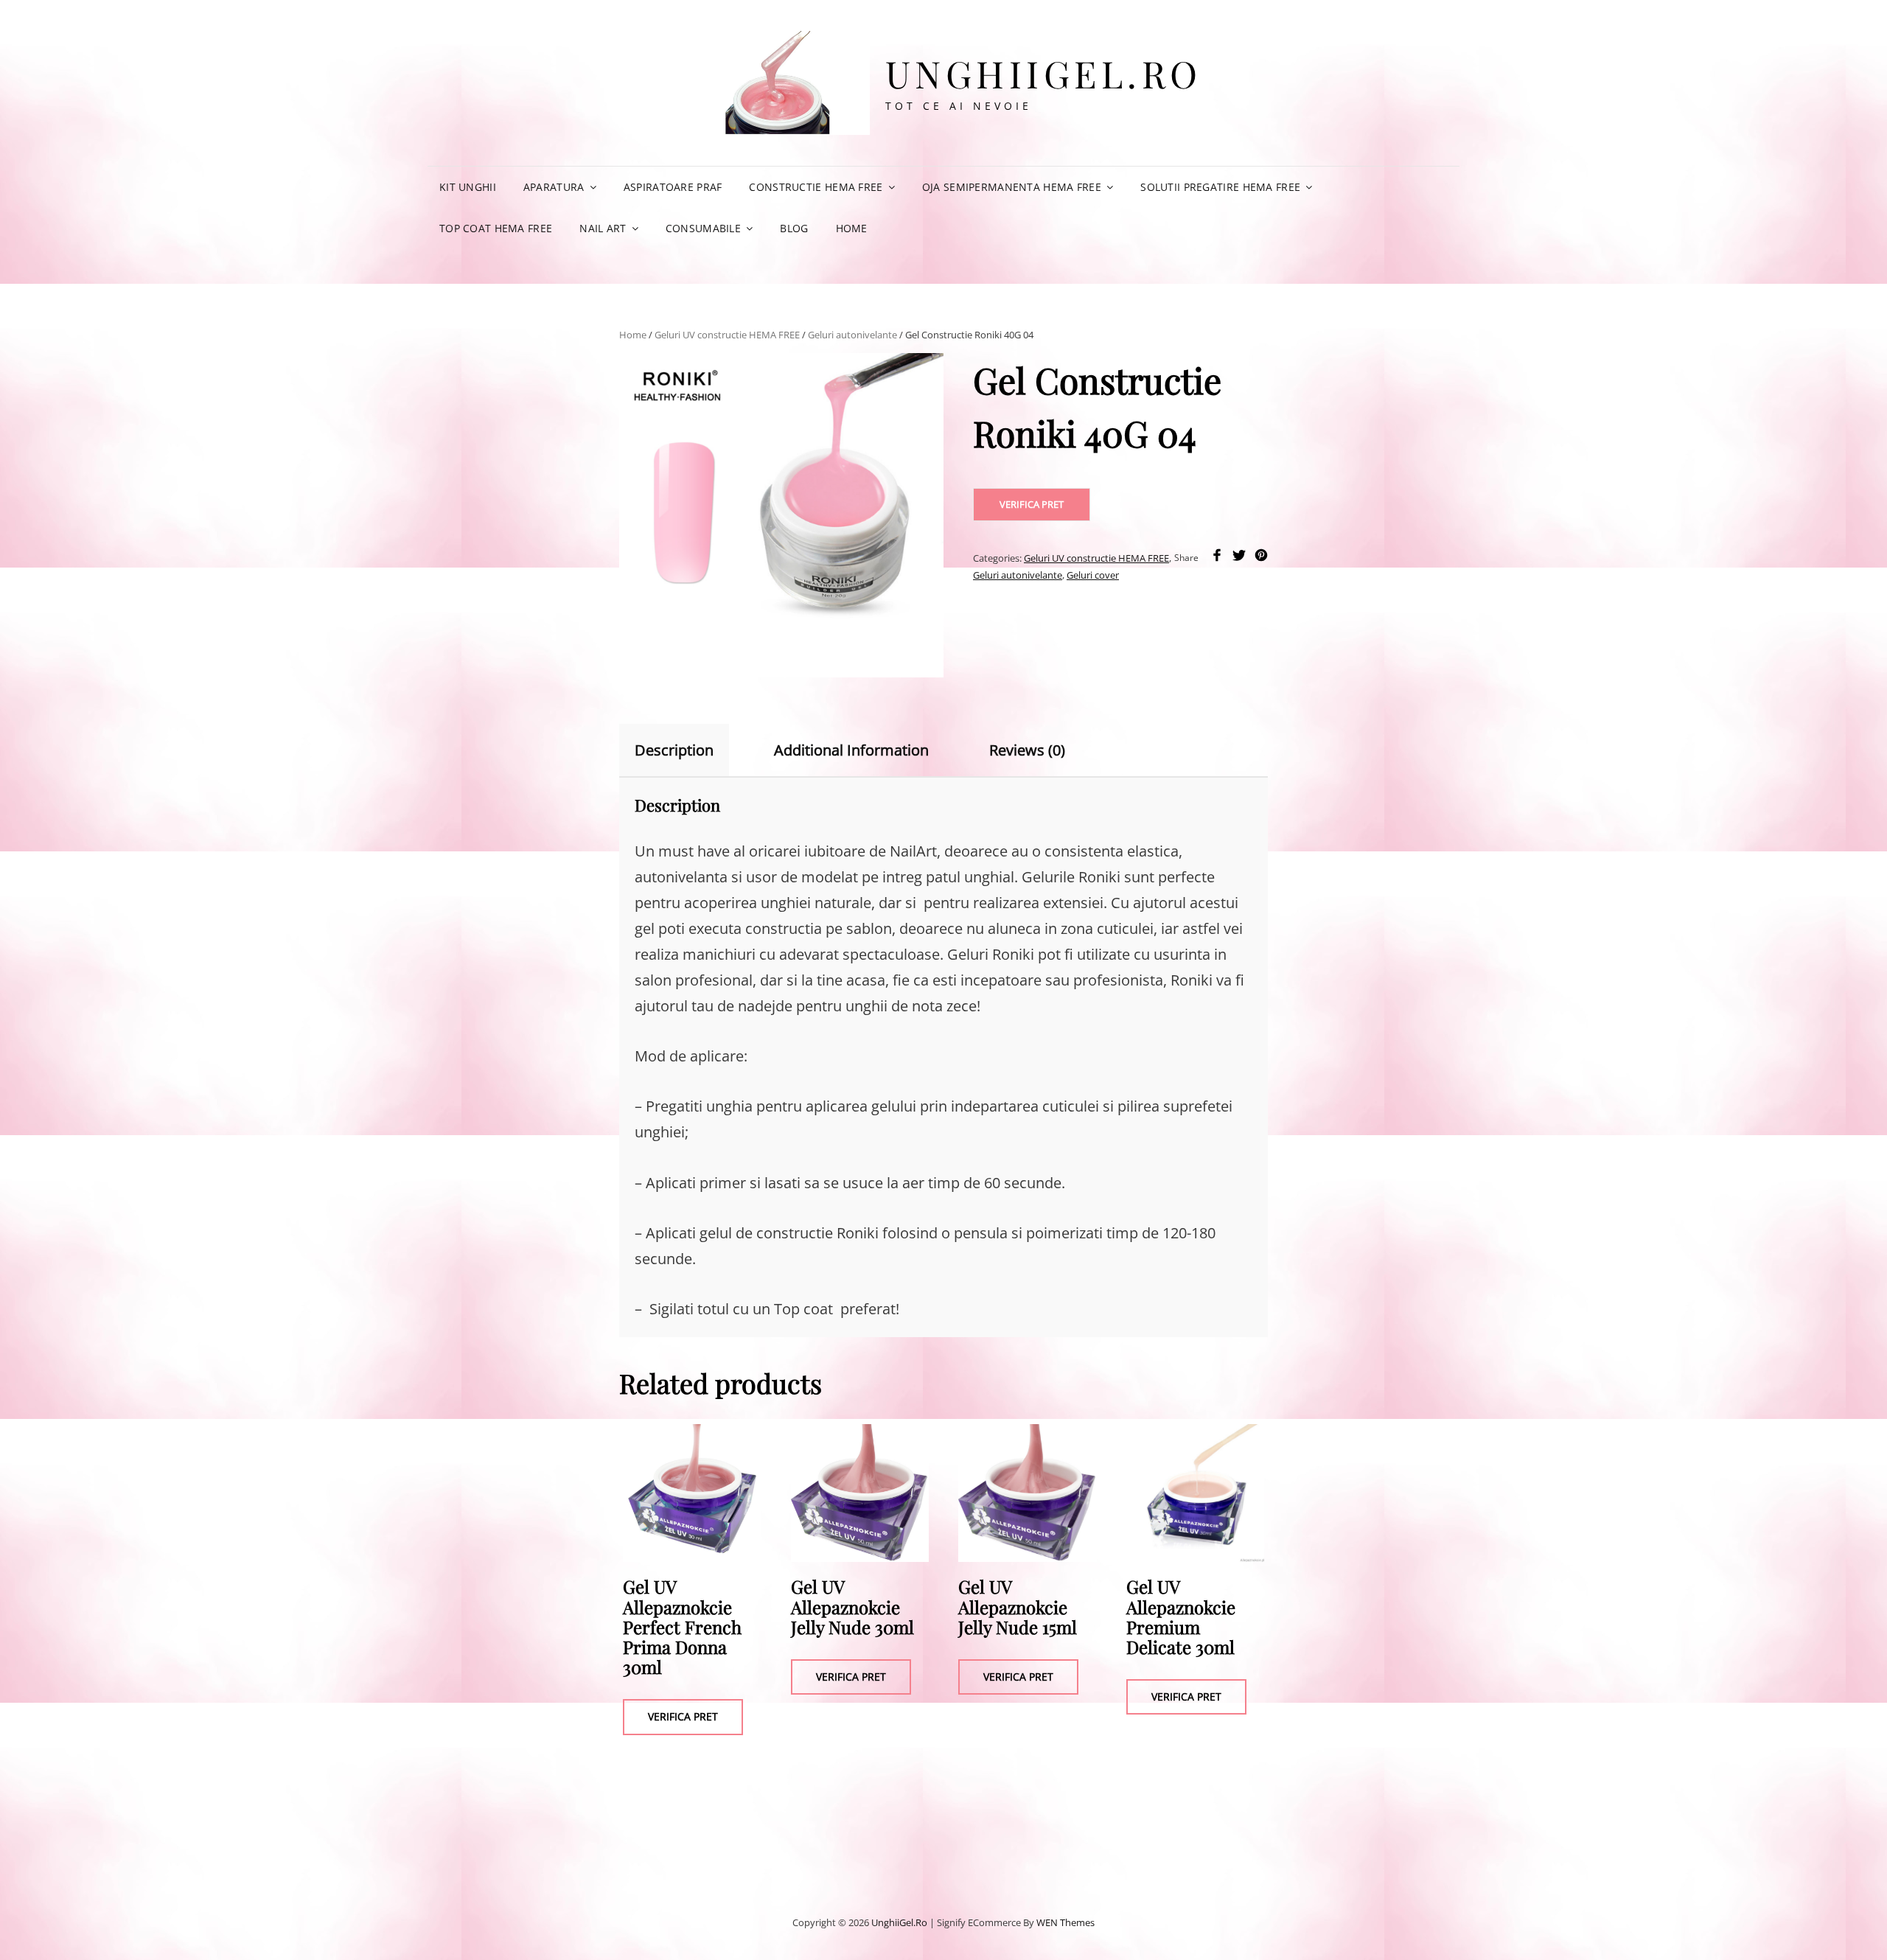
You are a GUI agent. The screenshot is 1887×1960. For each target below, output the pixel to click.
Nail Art (603, 228)
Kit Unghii (468, 187)
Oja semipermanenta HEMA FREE (1012, 187)
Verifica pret (1032, 504)
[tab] (687, 750)
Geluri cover (1093, 575)
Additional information (851, 750)
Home (852, 228)
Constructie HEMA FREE (816, 187)
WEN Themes (1065, 1922)
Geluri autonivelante (852, 335)
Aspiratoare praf (673, 187)
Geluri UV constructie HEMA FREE (727, 335)
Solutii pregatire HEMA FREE (1220, 187)
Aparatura (554, 187)
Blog (794, 228)
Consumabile (703, 228)
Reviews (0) (1027, 750)
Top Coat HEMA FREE (496, 228)
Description (674, 750)
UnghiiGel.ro (1044, 73)
